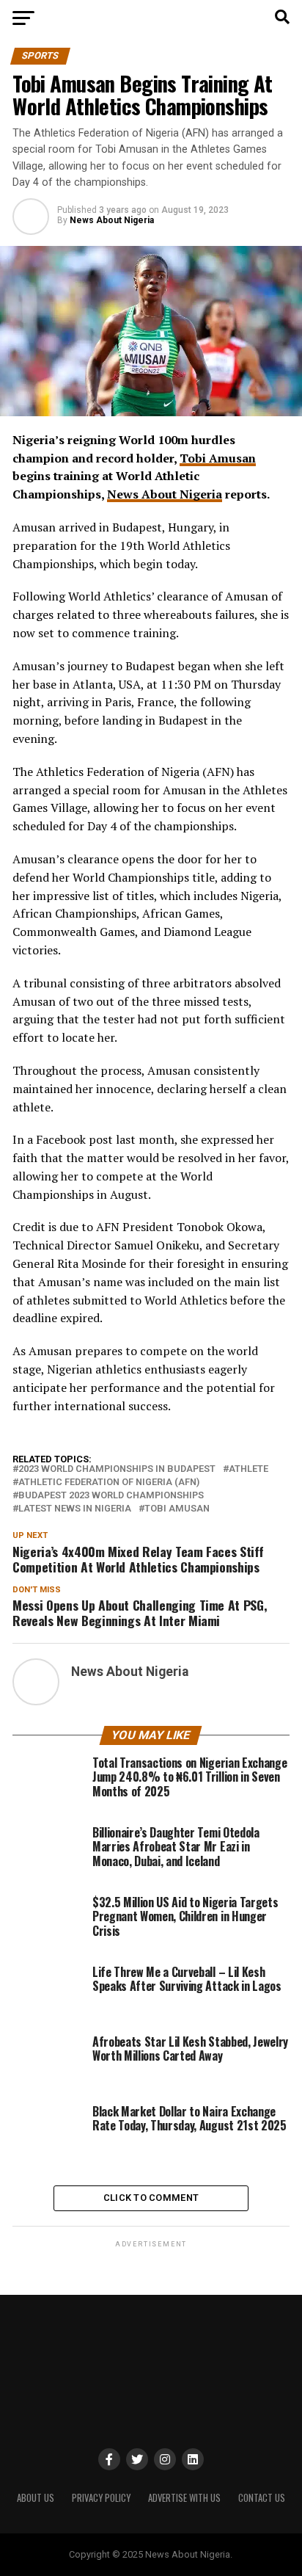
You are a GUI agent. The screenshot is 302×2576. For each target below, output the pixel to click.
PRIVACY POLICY (101, 2498)
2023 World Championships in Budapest (117, 1469)
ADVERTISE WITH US (184, 2498)
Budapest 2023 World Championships (111, 1496)
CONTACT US (262, 2498)
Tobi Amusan (218, 458)
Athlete (248, 1469)
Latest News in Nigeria (75, 1509)
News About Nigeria (112, 220)
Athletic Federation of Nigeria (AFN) (109, 1483)
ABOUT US (36, 2498)
